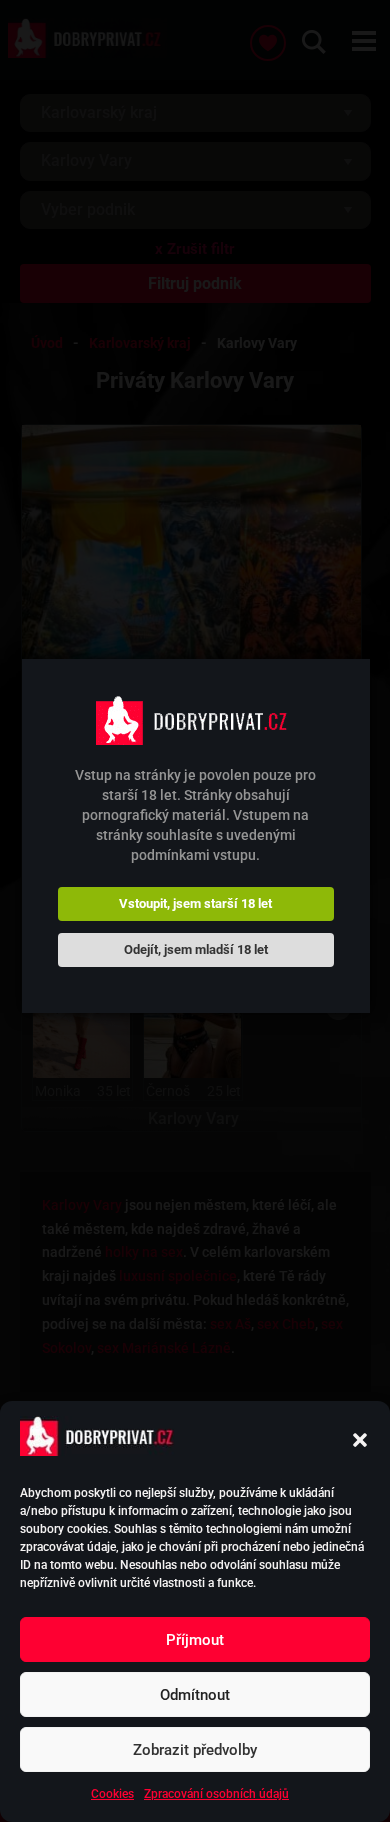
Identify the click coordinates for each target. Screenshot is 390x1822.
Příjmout (195, 1640)
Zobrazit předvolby (195, 1750)
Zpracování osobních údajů (216, 1794)
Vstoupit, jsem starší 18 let (195, 903)
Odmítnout (195, 1695)
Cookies (112, 1794)
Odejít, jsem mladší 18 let (196, 949)
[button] (360, 1440)
